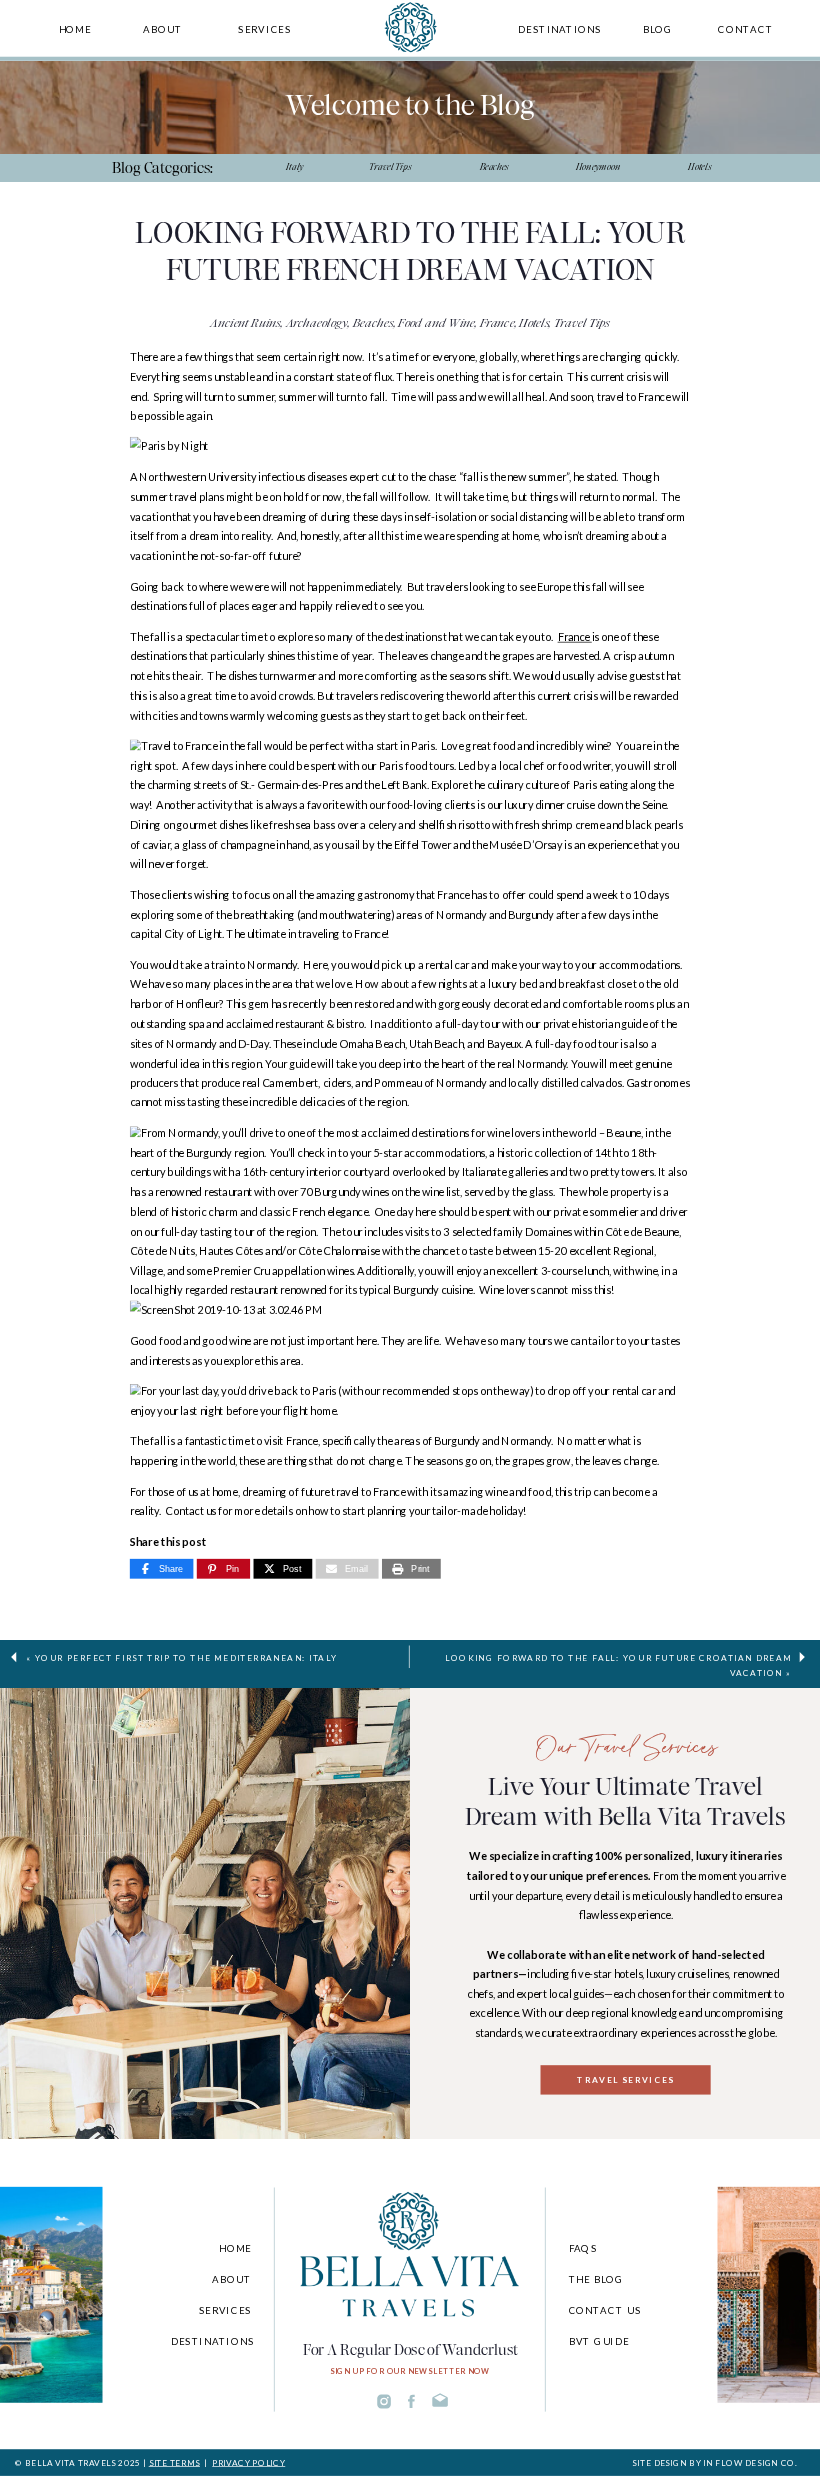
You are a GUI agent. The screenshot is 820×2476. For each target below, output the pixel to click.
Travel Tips (582, 323)
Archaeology (317, 323)
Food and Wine (436, 323)
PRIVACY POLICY (248, 2463)
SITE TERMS (174, 2463)
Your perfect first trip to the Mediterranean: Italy (186, 1657)
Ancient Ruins (245, 323)
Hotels (534, 323)
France (497, 323)
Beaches (373, 323)
